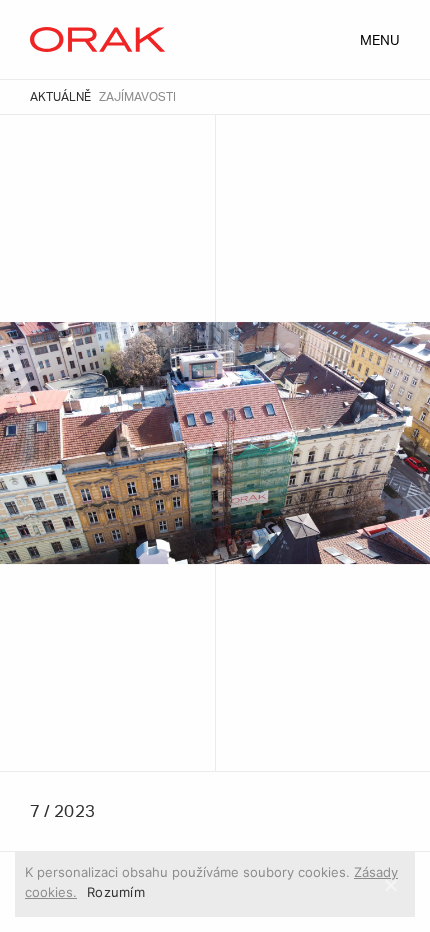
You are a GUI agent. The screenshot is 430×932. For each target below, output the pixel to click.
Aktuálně (60, 97)
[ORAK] (97, 40)
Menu (380, 41)
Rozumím (116, 892)
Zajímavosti (137, 97)
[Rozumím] (390, 885)
